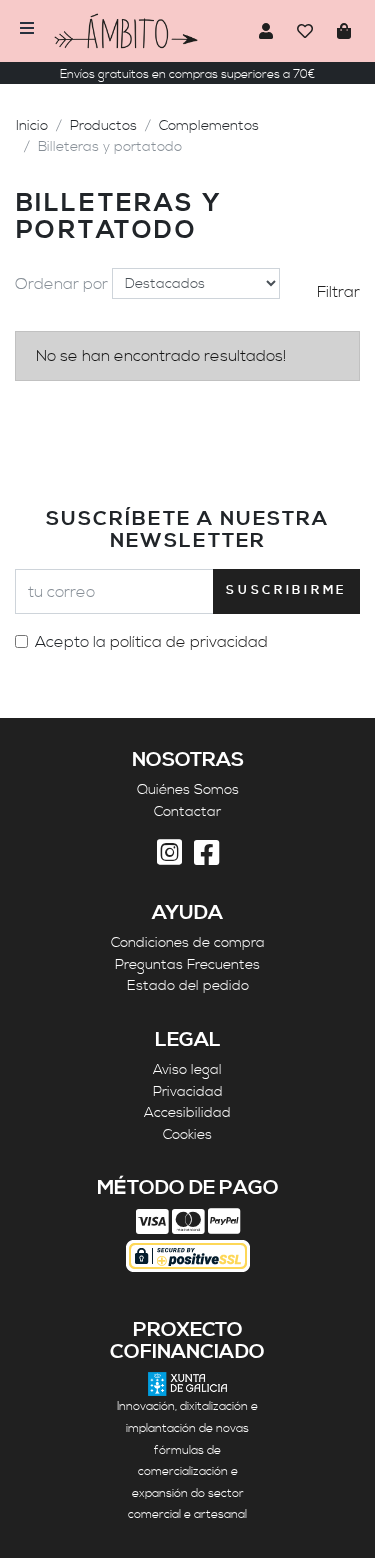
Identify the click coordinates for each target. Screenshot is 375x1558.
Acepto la (151, 642)
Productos (103, 126)
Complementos (209, 126)
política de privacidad (189, 642)
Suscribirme (286, 590)
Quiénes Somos (188, 790)
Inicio (32, 126)
